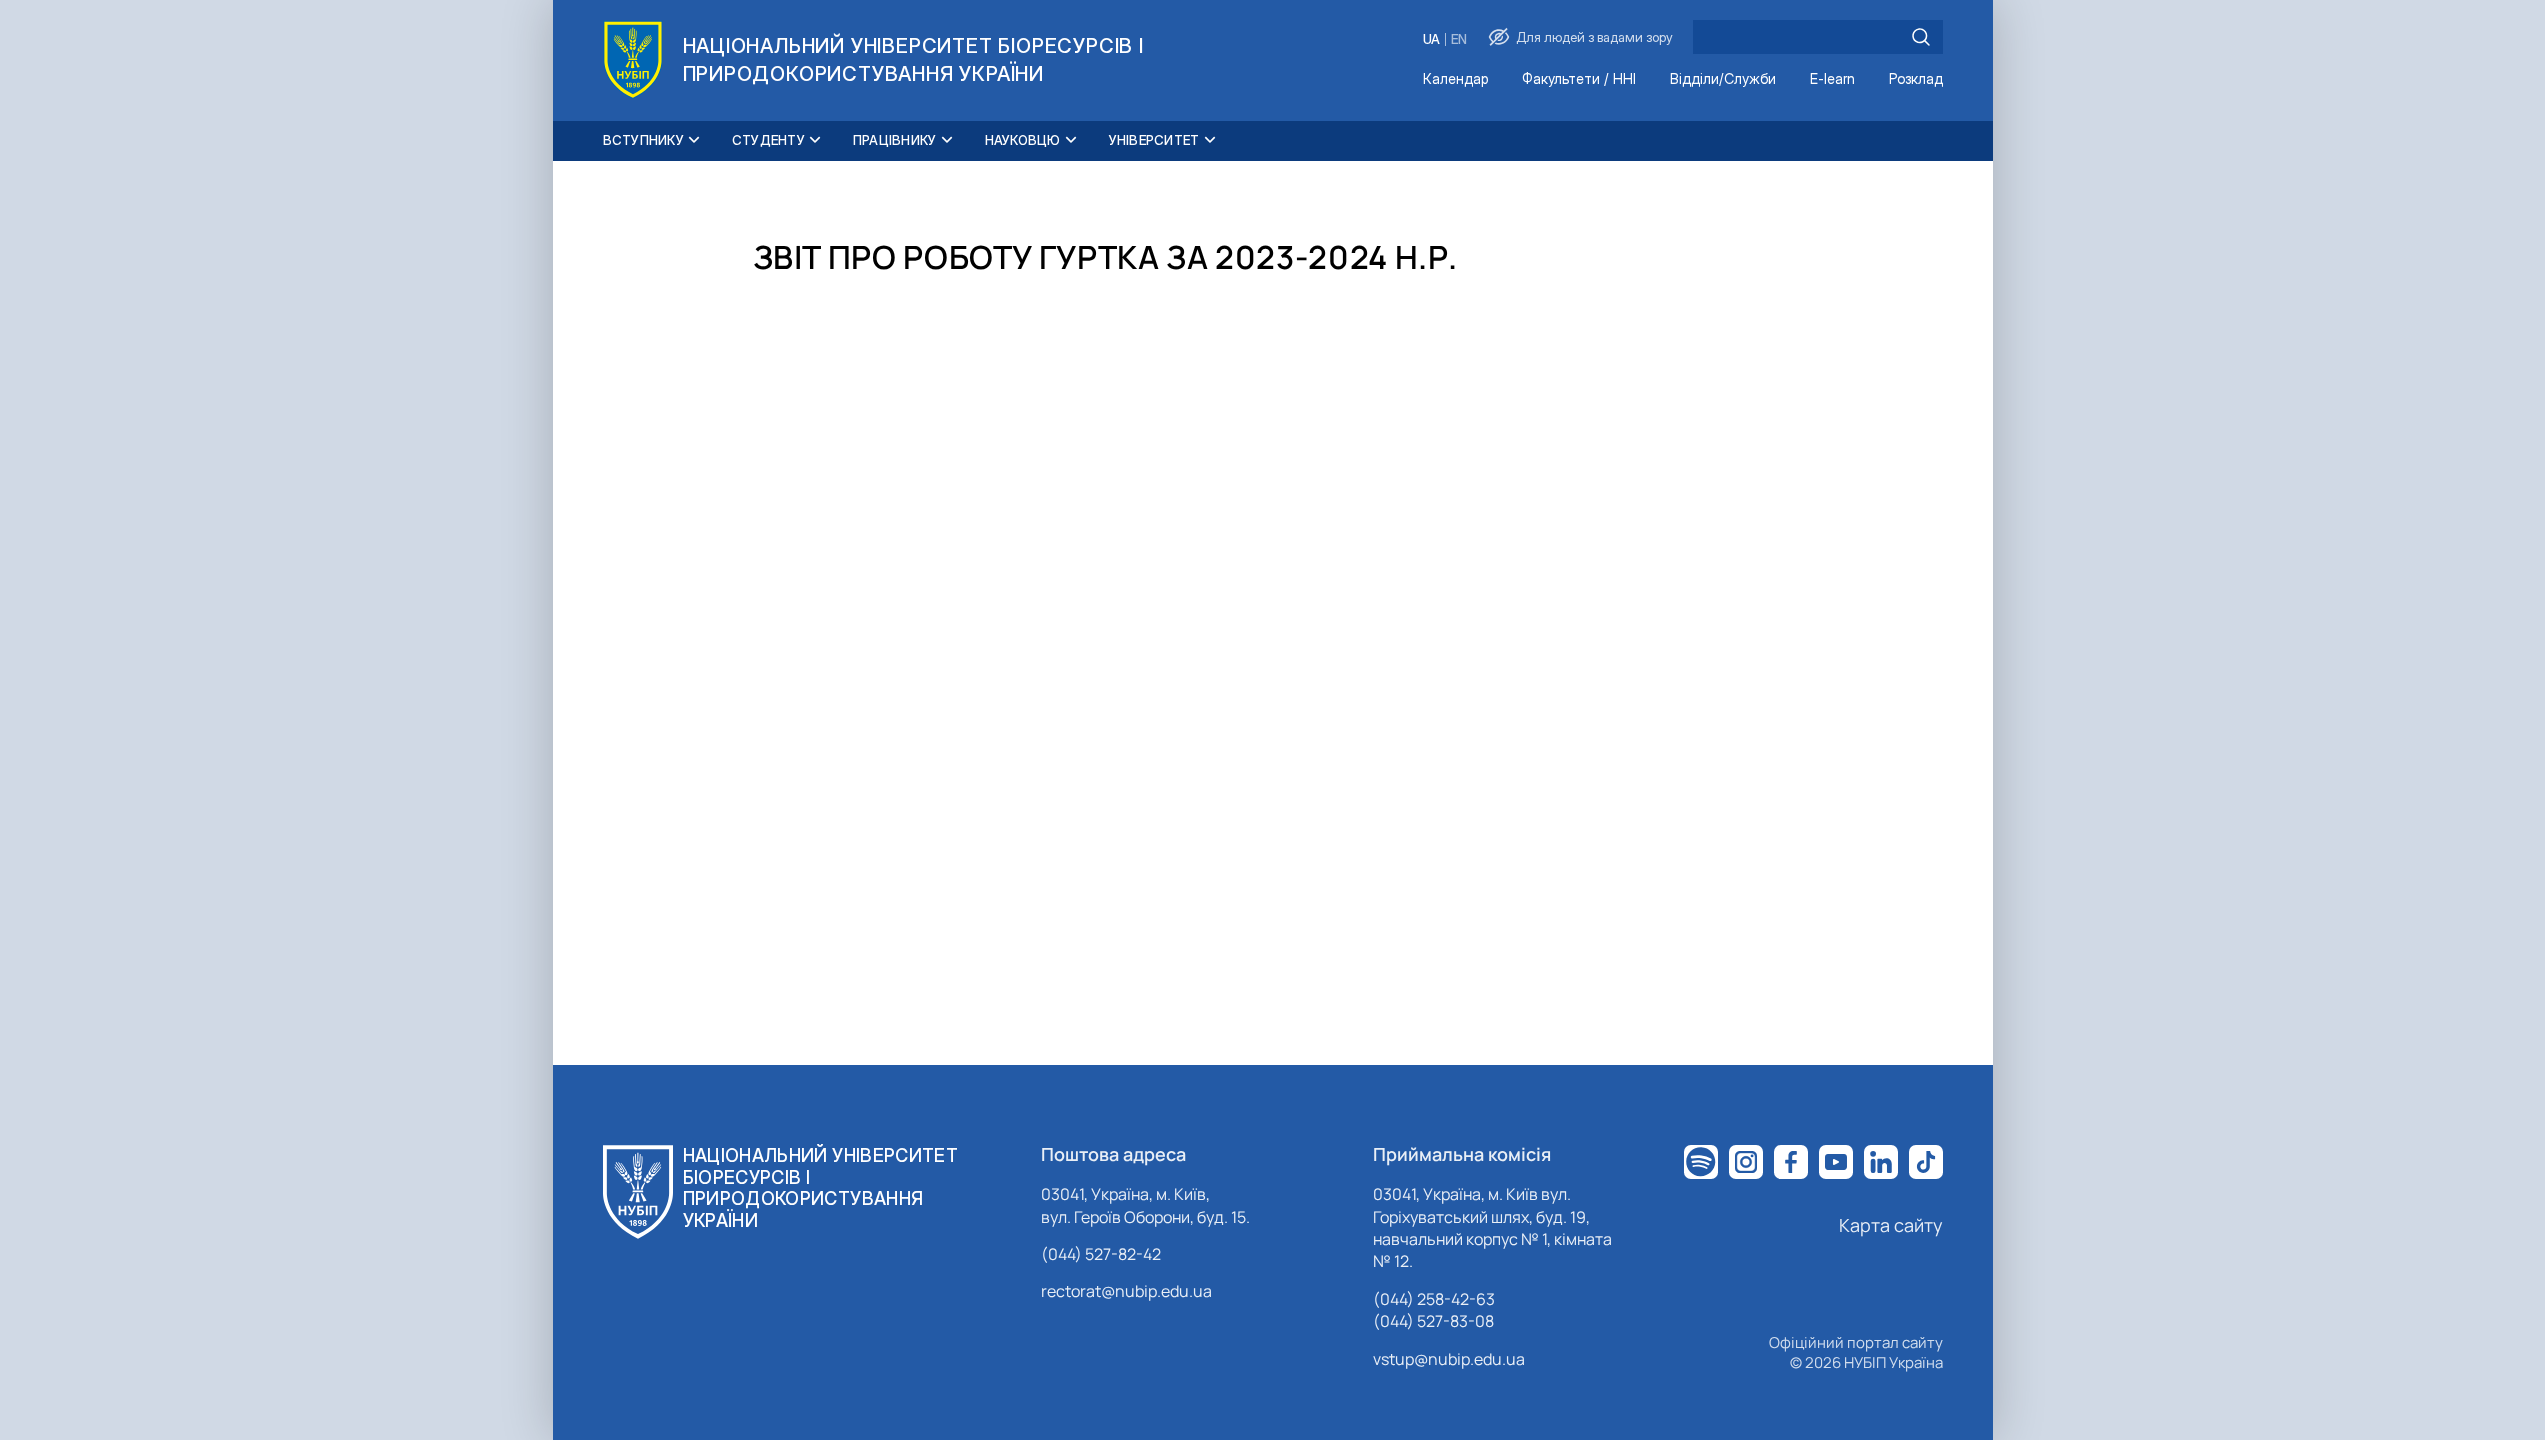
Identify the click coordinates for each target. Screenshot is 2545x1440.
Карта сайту (1891, 1225)
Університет (1154, 140)
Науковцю (1023, 140)
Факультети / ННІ (1579, 79)
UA (1431, 39)
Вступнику (643, 140)
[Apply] (1921, 37)
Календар (1455, 79)
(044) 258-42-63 (1434, 1299)
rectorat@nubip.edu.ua (1126, 1291)
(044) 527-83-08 (1433, 1321)
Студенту (768, 140)
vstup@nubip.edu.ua (1449, 1359)
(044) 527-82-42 (1101, 1254)
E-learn (1832, 79)
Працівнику (895, 140)
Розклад (1916, 79)
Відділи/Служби (1723, 79)
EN (1459, 39)
